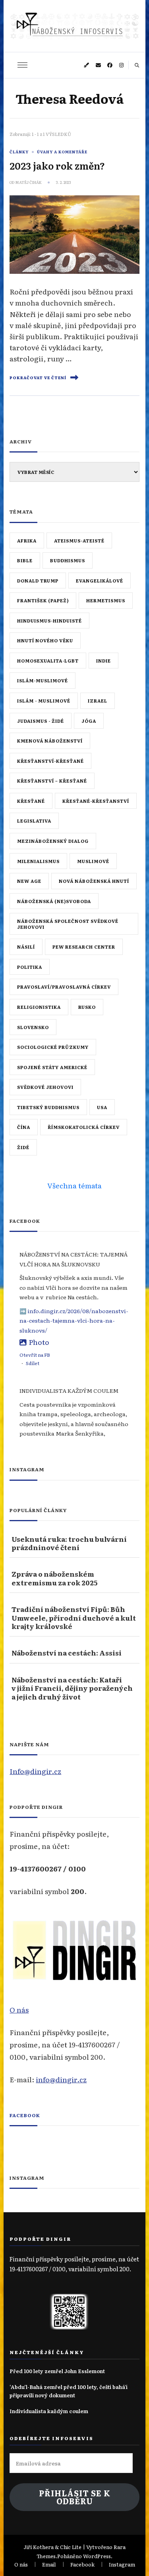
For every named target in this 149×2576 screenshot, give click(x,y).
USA (102, 1107)
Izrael (98, 701)
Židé (23, 1147)
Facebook (25, 2115)
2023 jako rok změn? (57, 165)
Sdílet (33, 1363)
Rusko (87, 1007)
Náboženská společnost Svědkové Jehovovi (68, 924)
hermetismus (106, 600)
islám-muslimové (43, 680)
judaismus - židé (41, 721)
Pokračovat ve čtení (38, 378)
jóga (89, 721)
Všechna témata (74, 1185)
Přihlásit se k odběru (75, 2497)
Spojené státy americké (52, 1067)
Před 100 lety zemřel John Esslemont (57, 2371)
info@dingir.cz (61, 2079)
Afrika (27, 540)
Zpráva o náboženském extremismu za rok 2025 (54, 1578)
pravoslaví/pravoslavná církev (64, 987)
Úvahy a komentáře (62, 152)
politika (30, 967)
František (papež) (43, 600)
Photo (39, 1342)
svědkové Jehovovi (45, 1087)
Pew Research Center (84, 947)
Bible (25, 560)
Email (49, 2564)
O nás (19, 2009)
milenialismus (38, 861)
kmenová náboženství (50, 741)
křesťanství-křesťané (50, 761)
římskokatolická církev (84, 1127)
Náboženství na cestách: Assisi (67, 1653)
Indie (104, 661)
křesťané (31, 801)
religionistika (39, 1007)
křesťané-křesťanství (96, 801)
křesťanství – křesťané (52, 781)
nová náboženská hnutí (94, 881)
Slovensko (33, 1027)
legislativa (34, 821)
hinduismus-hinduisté (49, 621)
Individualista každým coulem (49, 2411)
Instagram (122, 2564)
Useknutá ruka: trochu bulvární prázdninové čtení (69, 1543)
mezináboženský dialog (53, 841)
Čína (24, 1127)
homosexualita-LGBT (48, 661)
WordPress (97, 2556)
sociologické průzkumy (53, 1047)
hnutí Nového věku (45, 640)
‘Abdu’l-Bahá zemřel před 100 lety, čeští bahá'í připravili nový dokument (69, 2391)
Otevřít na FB (35, 1355)
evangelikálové (100, 581)
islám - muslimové (44, 701)
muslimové (93, 861)
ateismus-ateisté (79, 540)
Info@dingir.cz (35, 1771)
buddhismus (68, 560)
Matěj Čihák (28, 182)
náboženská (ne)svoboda (54, 901)
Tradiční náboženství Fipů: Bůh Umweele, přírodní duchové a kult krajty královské (74, 1617)
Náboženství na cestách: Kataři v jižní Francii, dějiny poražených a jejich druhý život (72, 1688)
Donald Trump (38, 581)
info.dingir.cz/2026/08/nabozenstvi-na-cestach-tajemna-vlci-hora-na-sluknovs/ (74, 1320)
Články (19, 152)
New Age (29, 881)
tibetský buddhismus (48, 1107)
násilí (26, 947)
